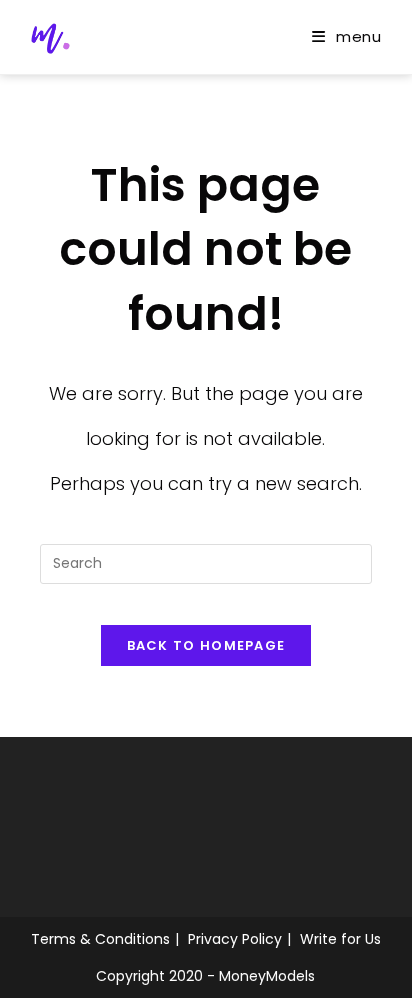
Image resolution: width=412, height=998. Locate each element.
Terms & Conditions (100, 939)
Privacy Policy (235, 939)
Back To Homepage (206, 645)
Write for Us (340, 939)
